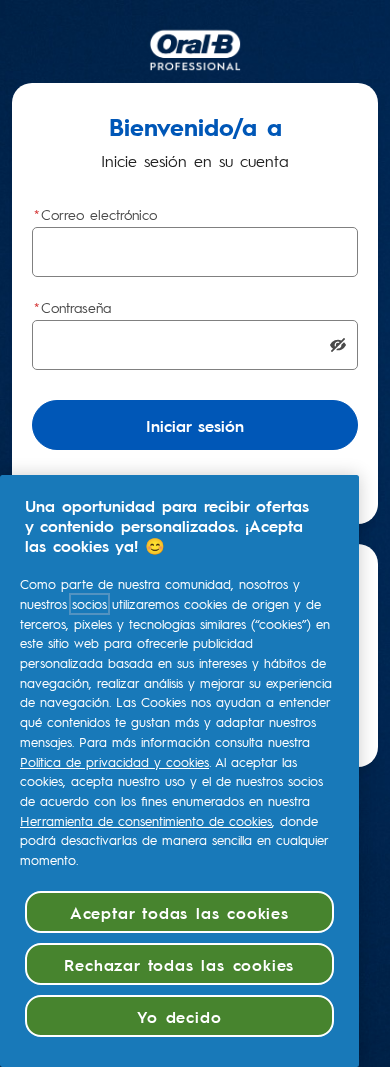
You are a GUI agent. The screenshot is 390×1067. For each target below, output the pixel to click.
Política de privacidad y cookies (114, 762)
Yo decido (179, 1016)
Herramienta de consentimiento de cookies (146, 821)
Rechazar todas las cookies (179, 964)
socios (89, 604)
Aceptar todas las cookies (179, 912)
